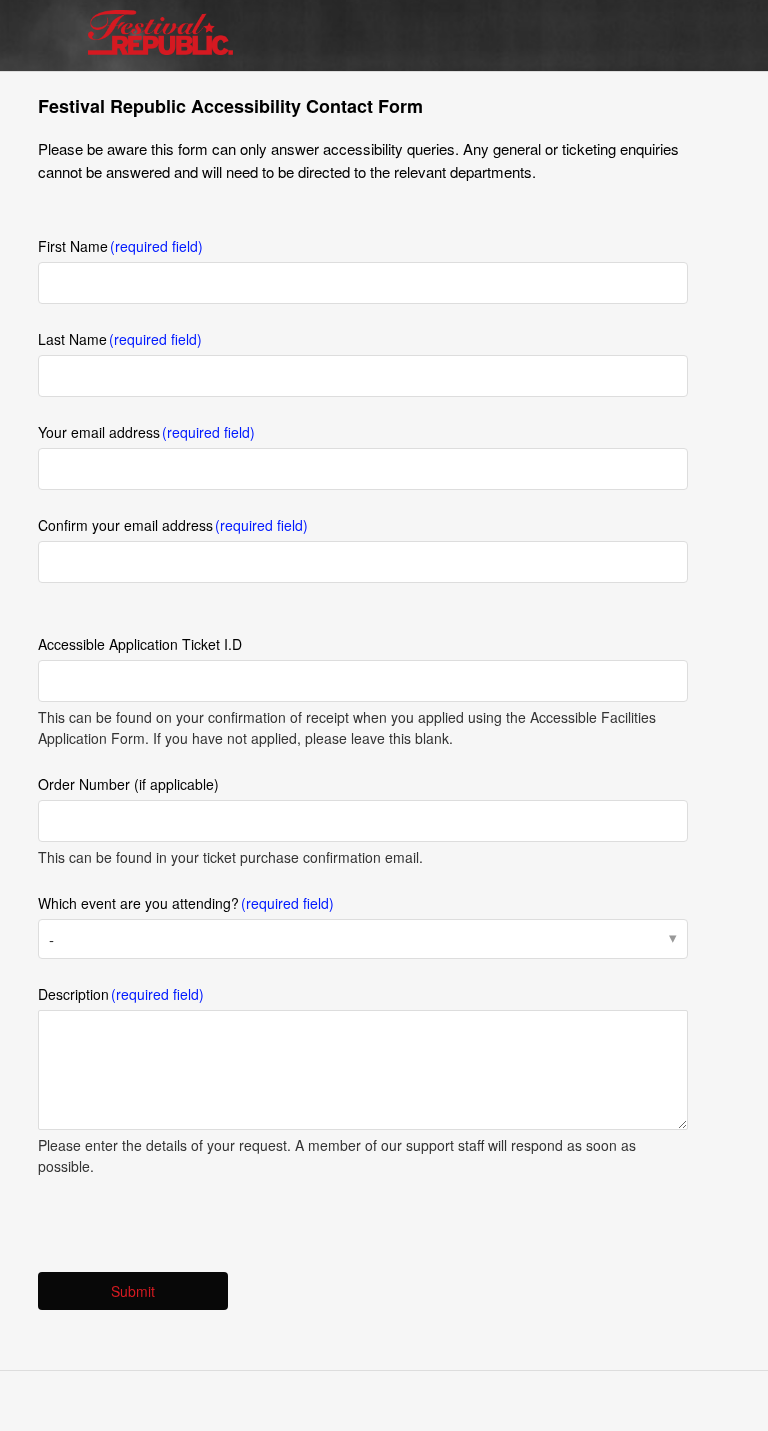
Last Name (72, 339)
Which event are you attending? (138, 903)
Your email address (99, 432)
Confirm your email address (125, 525)
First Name (73, 246)
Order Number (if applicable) (128, 784)
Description (73, 994)
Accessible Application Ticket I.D (140, 644)
